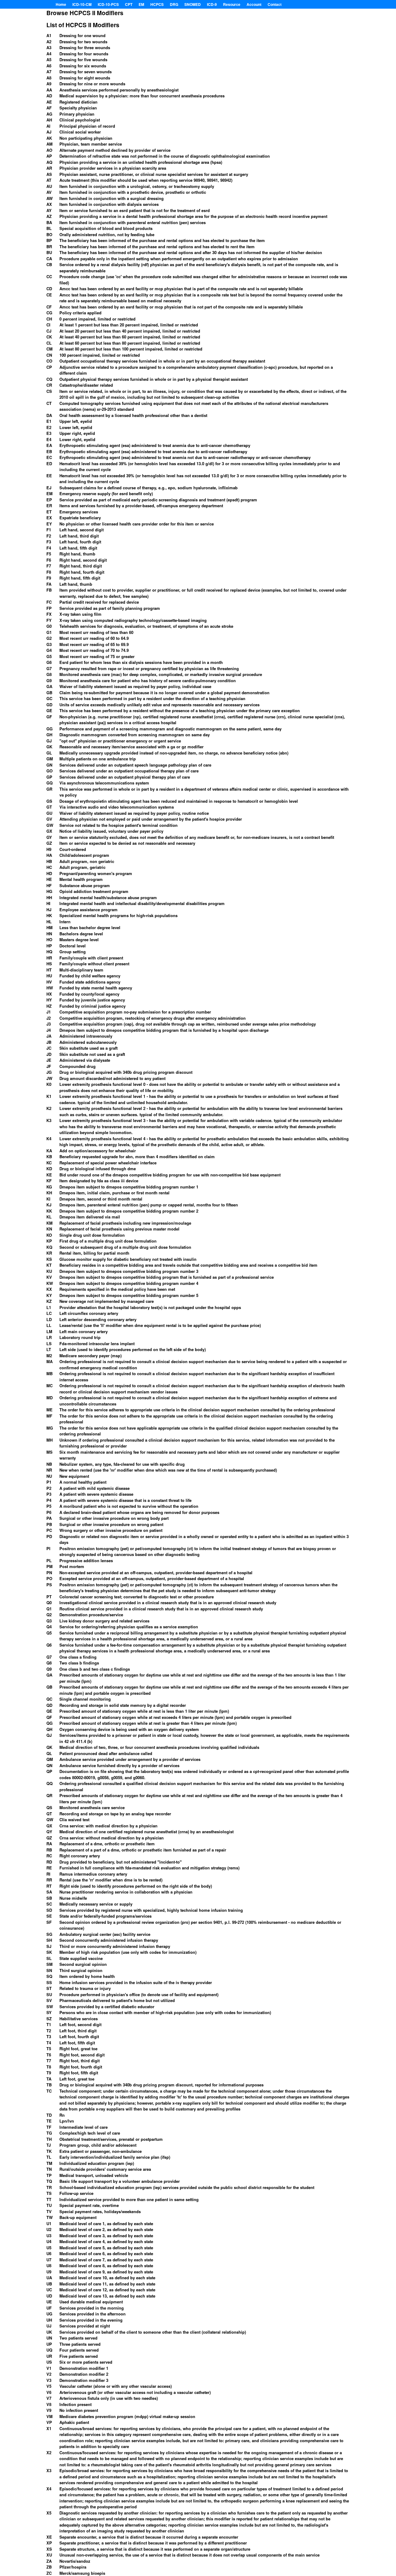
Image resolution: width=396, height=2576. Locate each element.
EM (141, 4)
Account (254, 4)
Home (61, 4)
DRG (174, 4)
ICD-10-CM (82, 4)
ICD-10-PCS (108, 4)
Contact (275, 4)
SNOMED (193, 4)
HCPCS (157, 4)
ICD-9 (212, 4)
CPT (129, 4)
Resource (232, 4)
